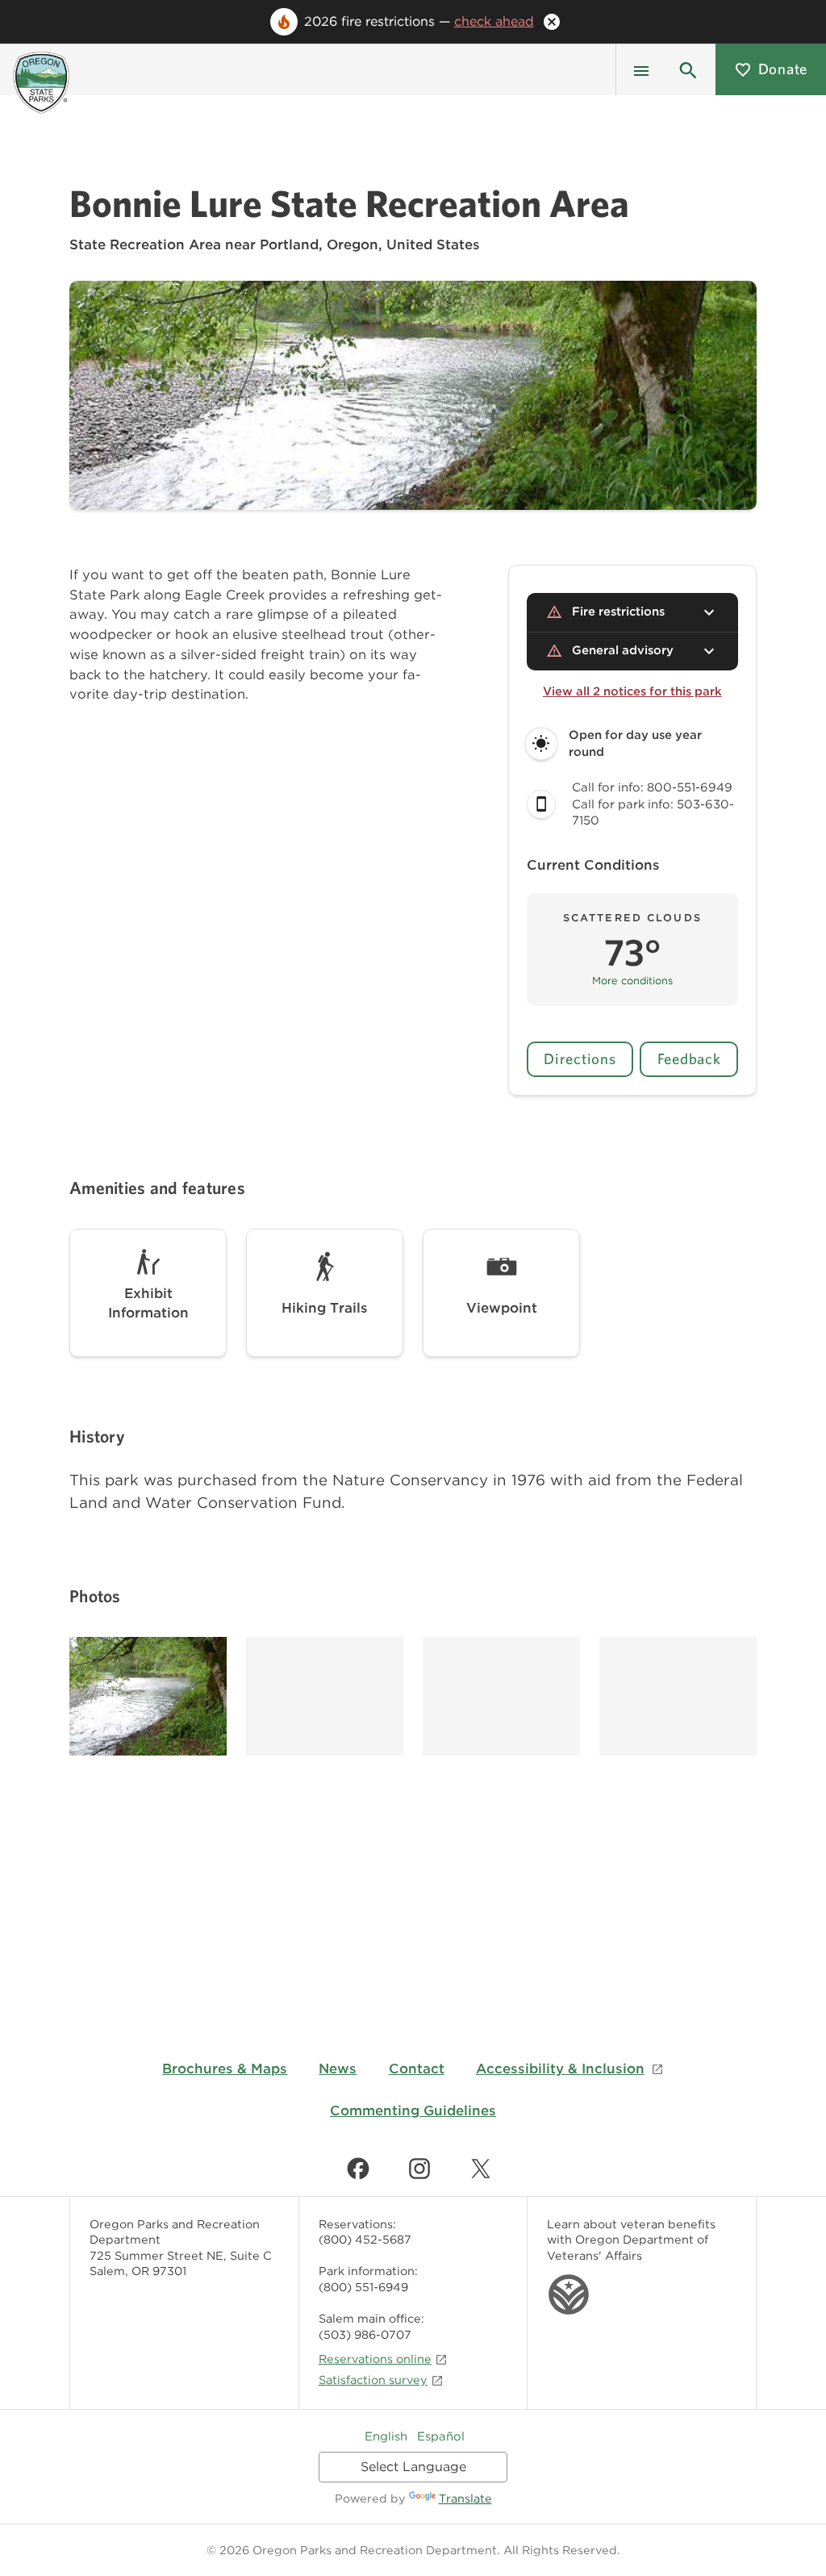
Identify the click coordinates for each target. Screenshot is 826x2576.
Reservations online (375, 2359)
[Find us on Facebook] (358, 2169)
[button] (688, 69)
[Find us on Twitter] (481, 2169)
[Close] (552, 22)
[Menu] (641, 69)
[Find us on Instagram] (419, 2169)
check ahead (494, 21)
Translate (465, 2498)
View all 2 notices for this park (632, 691)
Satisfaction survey (373, 2380)
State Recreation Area (145, 244)
